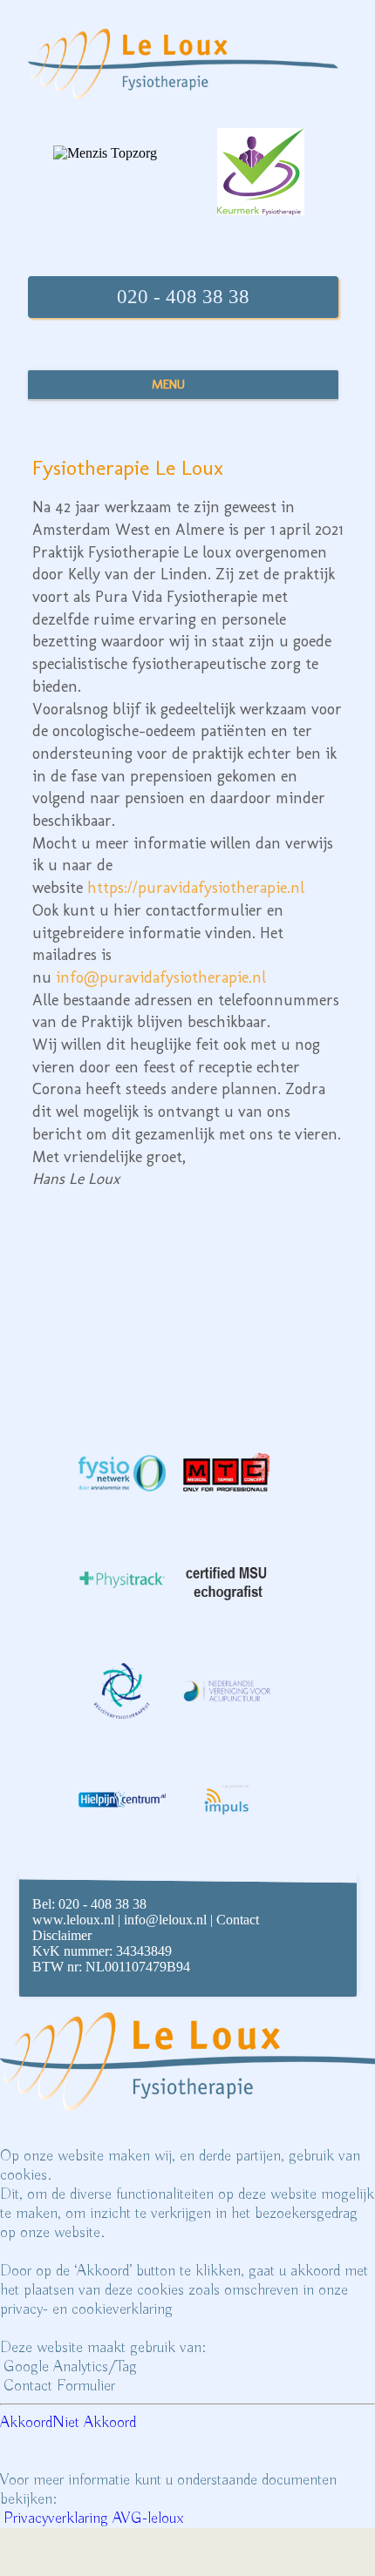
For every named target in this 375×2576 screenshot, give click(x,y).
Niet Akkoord (94, 2423)
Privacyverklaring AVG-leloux (93, 2519)
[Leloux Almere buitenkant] (265, 1252)
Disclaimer (62, 1935)
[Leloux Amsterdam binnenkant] (110, 1339)
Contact (238, 1920)
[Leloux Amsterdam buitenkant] (110, 1252)
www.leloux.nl (73, 1920)
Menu (168, 384)
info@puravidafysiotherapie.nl (161, 977)
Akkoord (26, 2423)
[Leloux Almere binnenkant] (265, 1339)
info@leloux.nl (165, 1920)
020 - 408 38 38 (183, 297)
